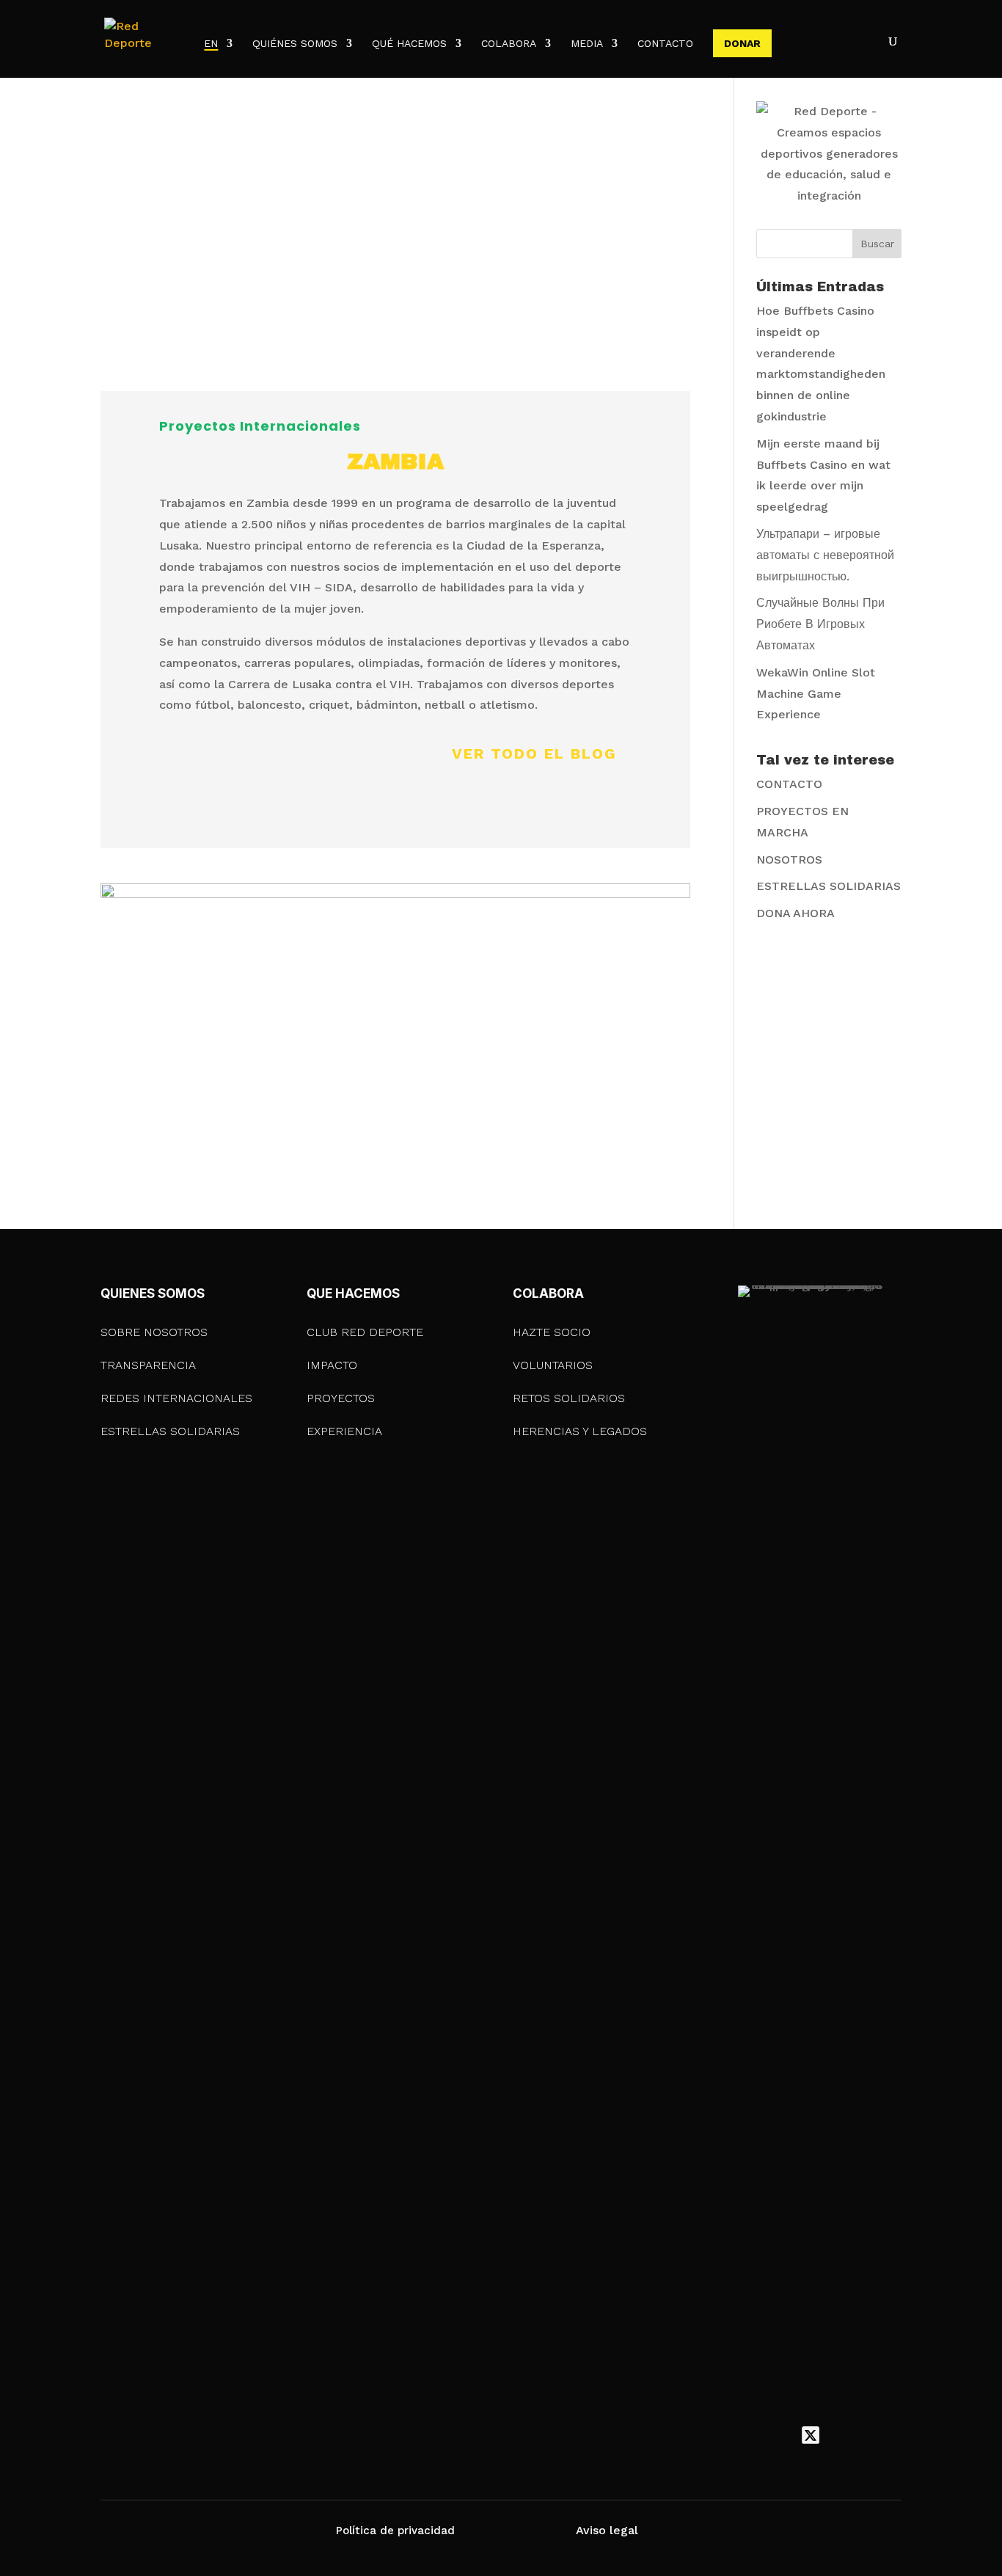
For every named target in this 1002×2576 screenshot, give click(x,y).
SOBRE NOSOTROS (154, 1332)
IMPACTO (332, 1365)
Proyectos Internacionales (260, 426)
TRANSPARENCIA (148, 1365)
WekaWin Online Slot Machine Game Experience (816, 694)
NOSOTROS (789, 860)
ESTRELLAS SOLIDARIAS (829, 886)
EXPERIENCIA (344, 1431)
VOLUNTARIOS (553, 1365)
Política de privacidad (395, 2531)
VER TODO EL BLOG (534, 754)
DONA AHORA (796, 913)
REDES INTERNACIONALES (176, 1398)
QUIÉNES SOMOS (295, 44)
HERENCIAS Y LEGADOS (580, 1431)
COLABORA (509, 44)
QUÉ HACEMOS (409, 44)
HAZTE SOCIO (552, 1332)
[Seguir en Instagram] (841, 2435)
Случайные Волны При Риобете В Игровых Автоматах (820, 624)
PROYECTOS (341, 1398)
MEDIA (587, 44)
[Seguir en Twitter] (811, 2435)
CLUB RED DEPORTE (365, 1332)
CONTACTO (665, 44)
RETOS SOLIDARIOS (569, 1398)
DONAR (742, 43)
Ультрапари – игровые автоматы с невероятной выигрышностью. (825, 555)
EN (211, 44)
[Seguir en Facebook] (780, 2435)
